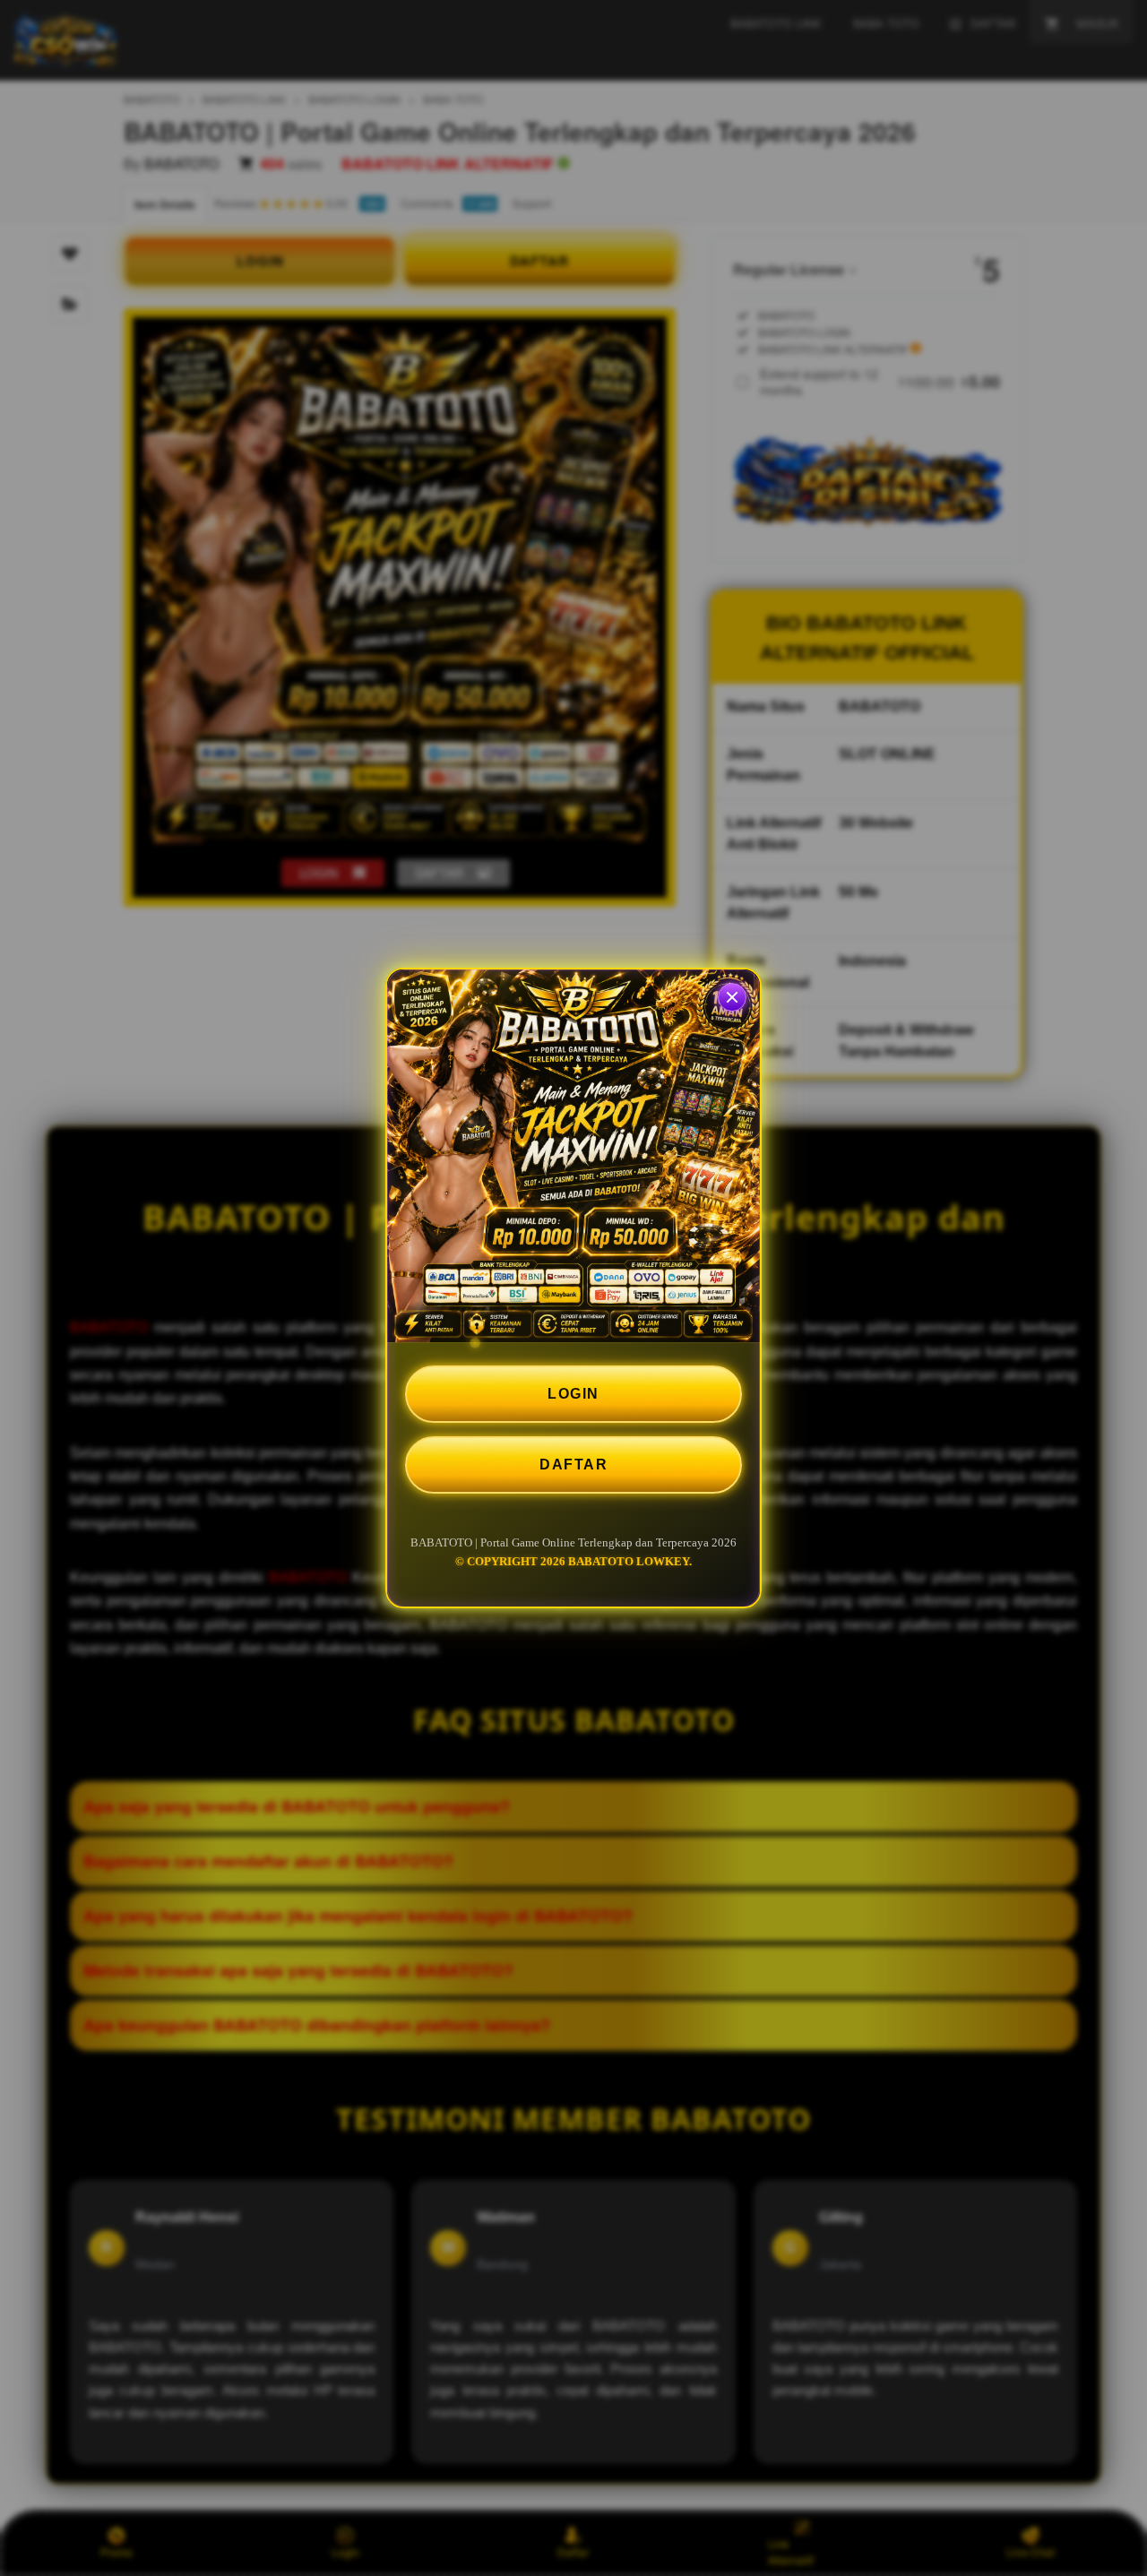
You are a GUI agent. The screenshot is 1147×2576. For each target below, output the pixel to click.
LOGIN (573, 1394)
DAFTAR (573, 1465)
